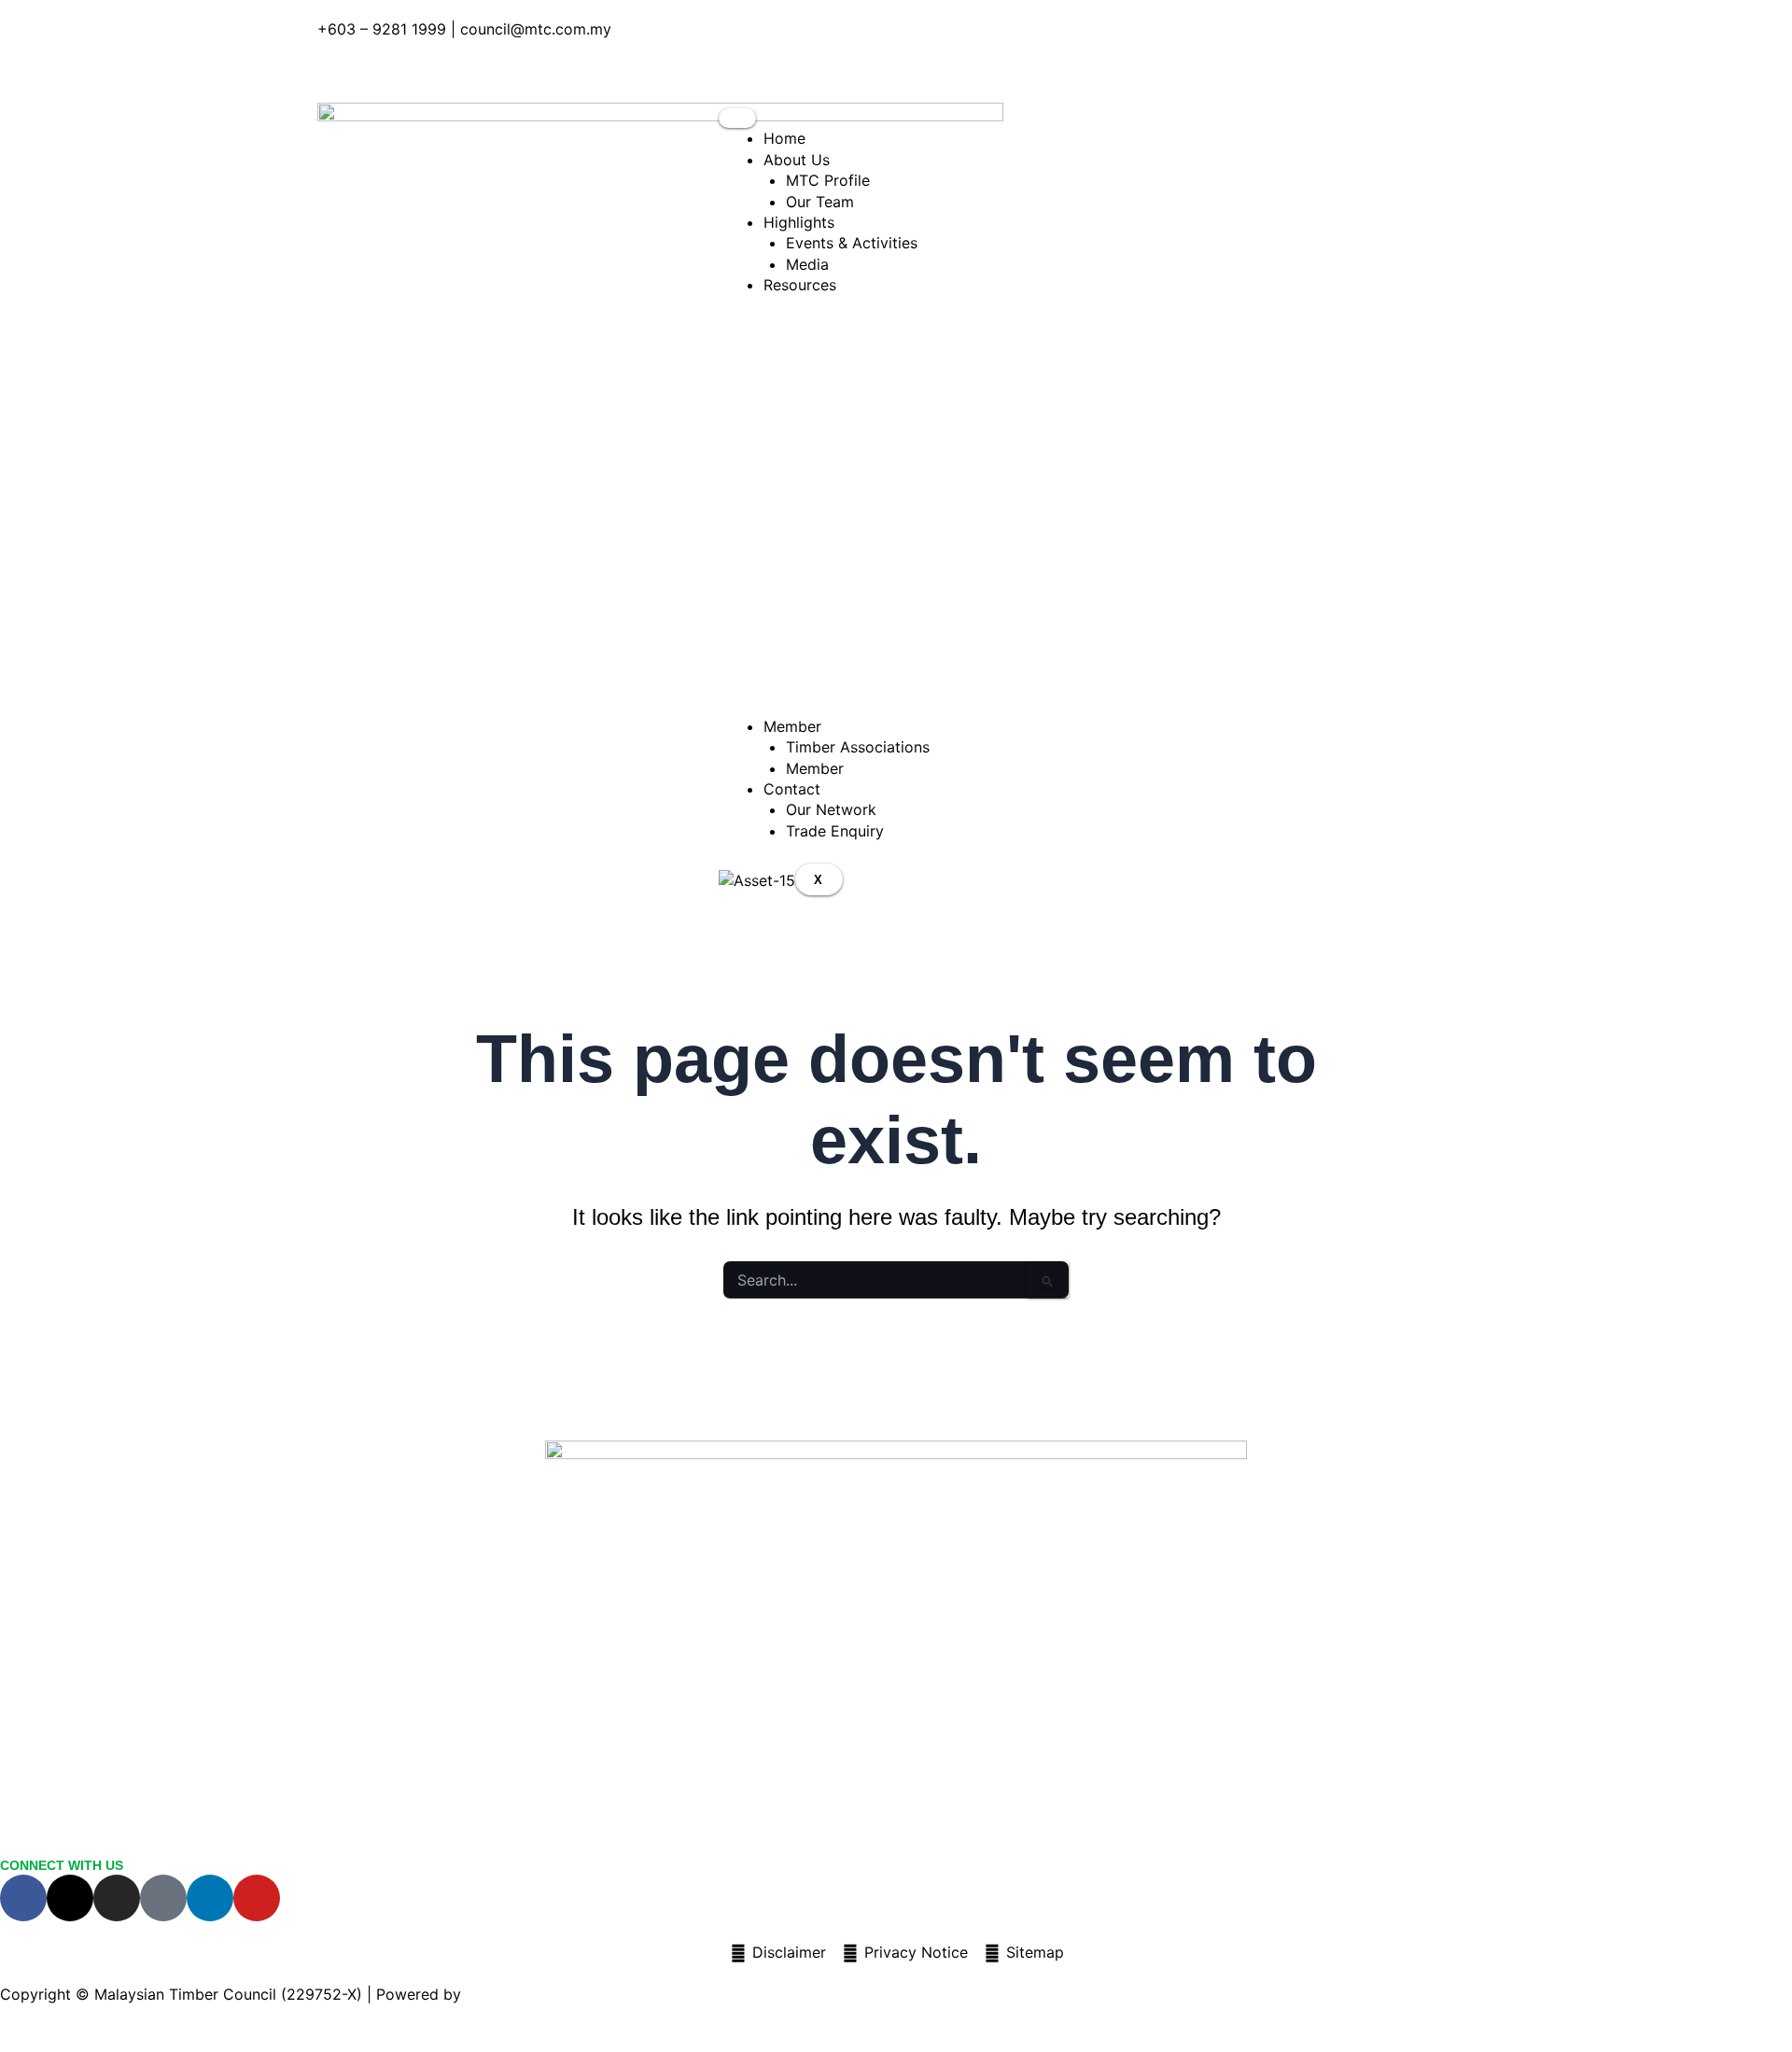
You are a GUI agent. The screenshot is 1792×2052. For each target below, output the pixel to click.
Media (807, 264)
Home (784, 138)
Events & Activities (852, 243)
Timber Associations (858, 747)
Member (815, 768)
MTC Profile (828, 180)
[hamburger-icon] (737, 118)
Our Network (831, 809)
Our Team (820, 202)
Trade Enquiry (835, 831)
